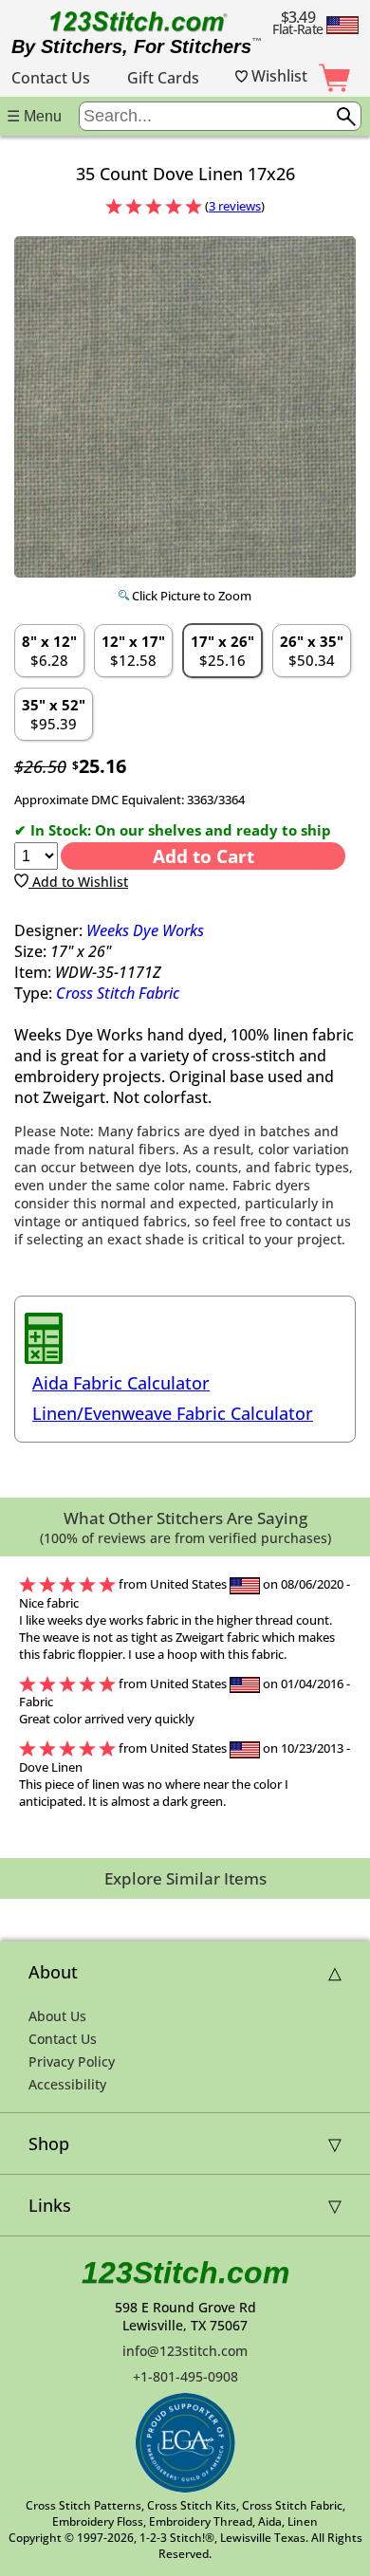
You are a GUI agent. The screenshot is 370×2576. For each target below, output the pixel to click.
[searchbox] (220, 116)
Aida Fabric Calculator (121, 1383)
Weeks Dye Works (145, 930)
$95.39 (54, 714)
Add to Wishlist (78, 882)
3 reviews (235, 206)
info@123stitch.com (185, 2351)
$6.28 (49, 651)
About (53, 1972)
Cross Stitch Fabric (118, 993)
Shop (49, 2144)
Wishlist (277, 76)
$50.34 (312, 651)
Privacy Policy (72, 2061)
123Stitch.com (185, 2272)
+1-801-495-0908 (185, 2376)
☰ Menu (34, 116)
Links (50, 2205)
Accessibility (67, 2084)
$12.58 (133, 651)
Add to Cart (203, 856)
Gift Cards (163, 78)
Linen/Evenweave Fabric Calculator (173, 1413)
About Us (57, 2016)
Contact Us (51, 78)
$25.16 (222, 651)
